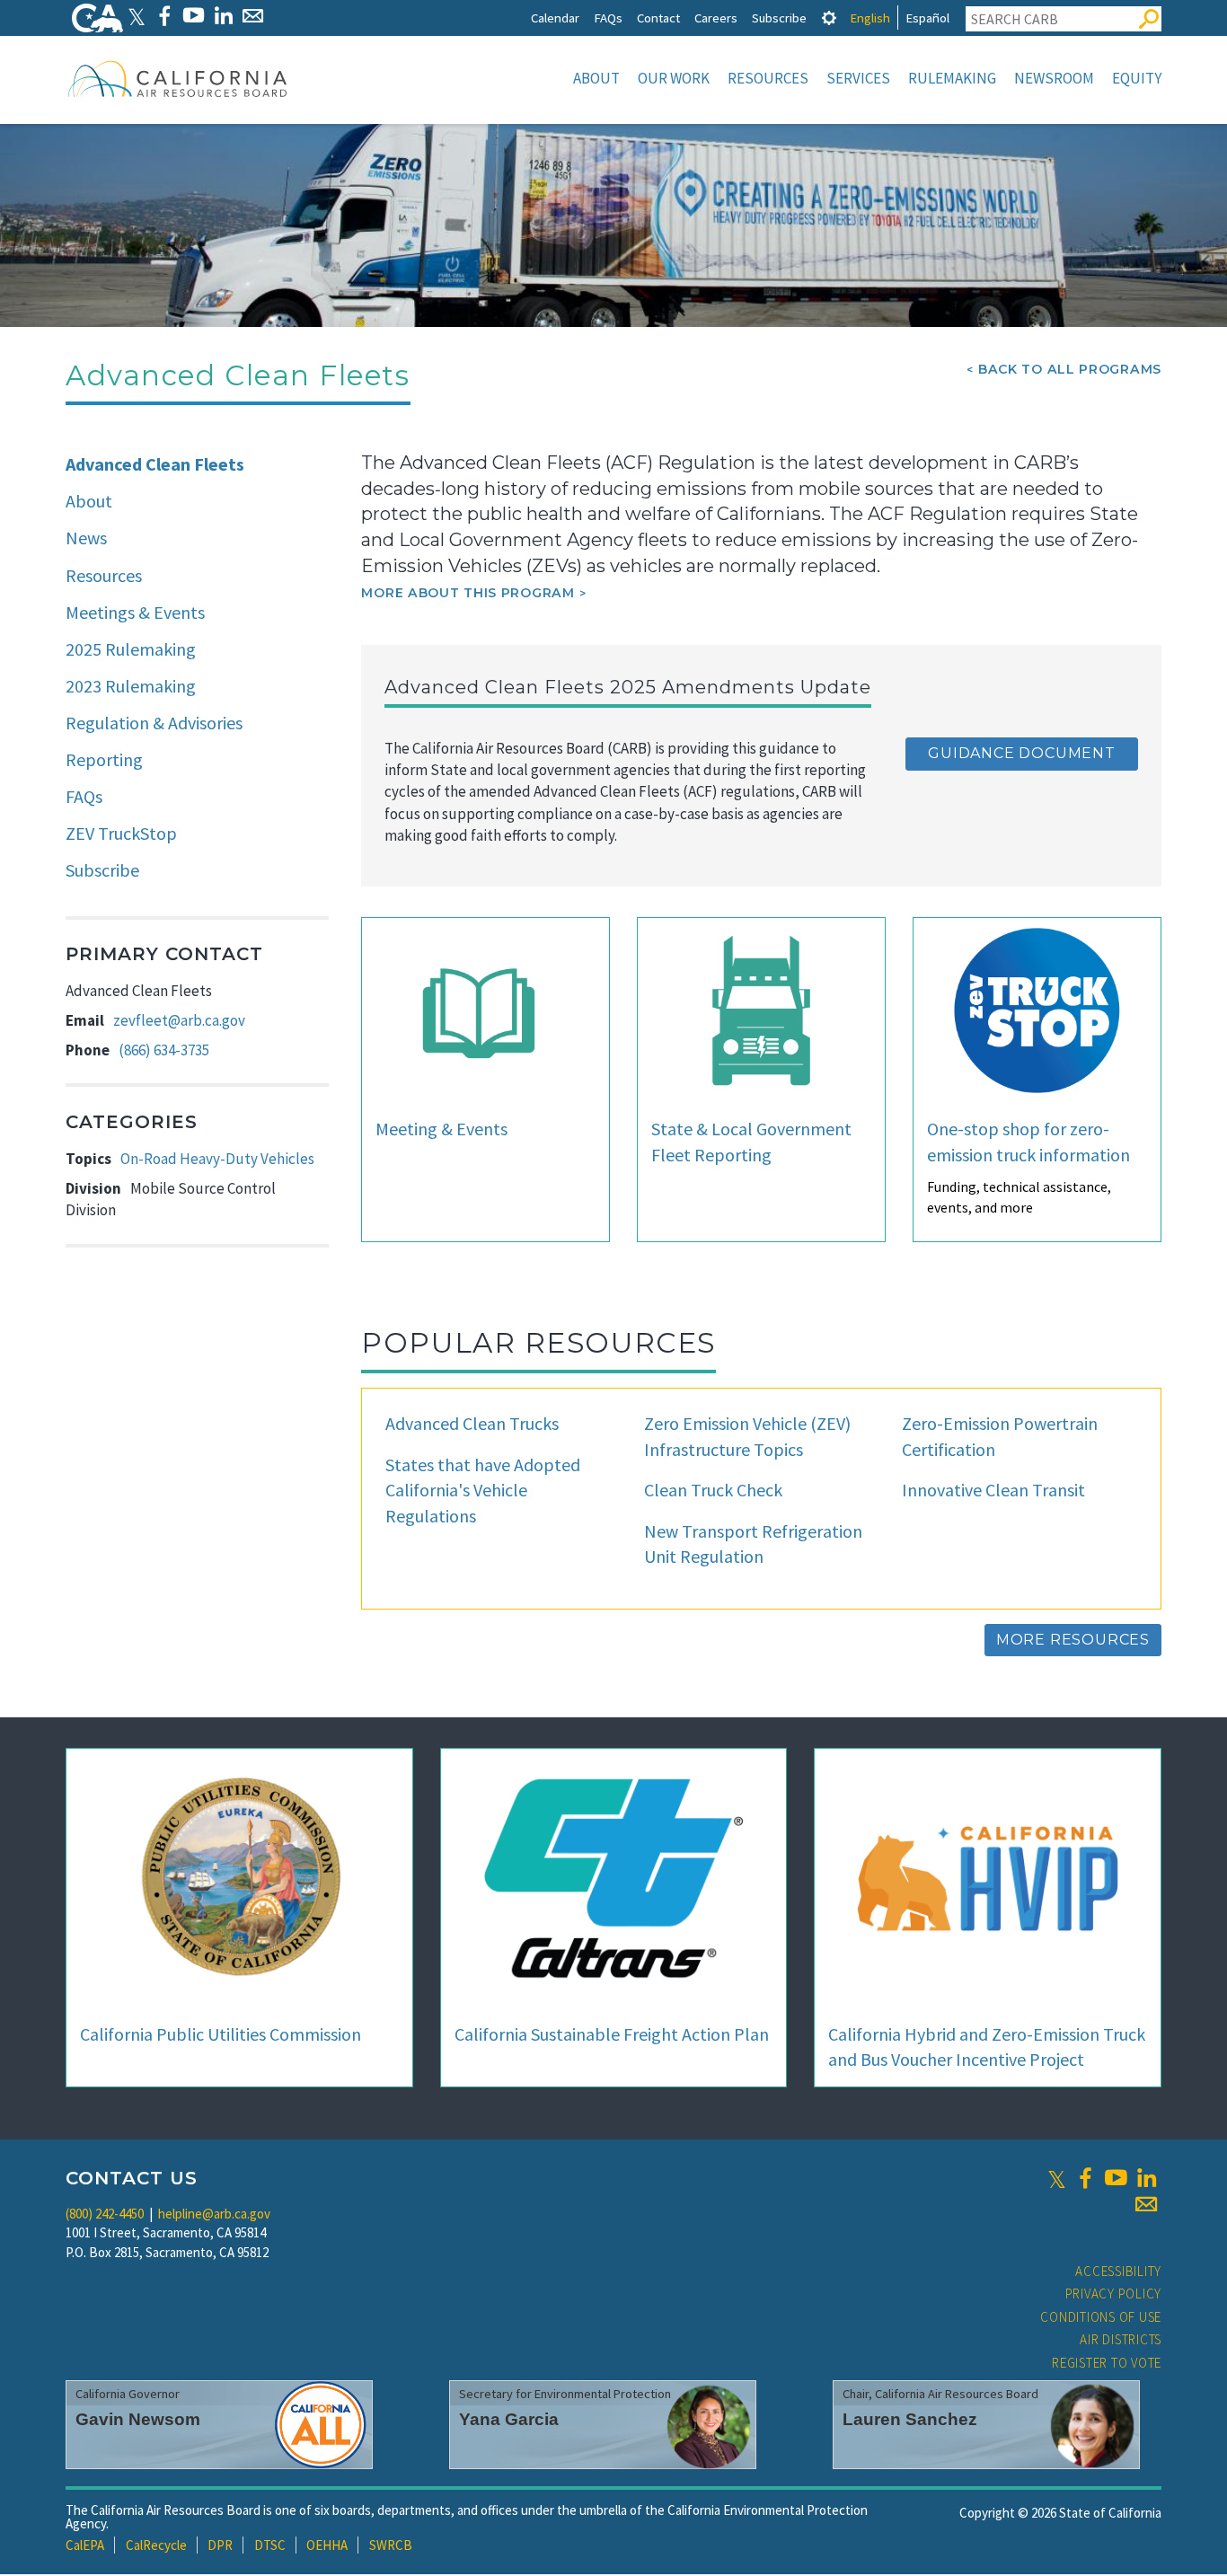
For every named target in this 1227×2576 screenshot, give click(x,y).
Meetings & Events (135, 612)
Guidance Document (1022, 753)
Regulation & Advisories (154, 723)
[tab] (829, 18)
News (86, 538)
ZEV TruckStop (121, 833)
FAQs (608, 18)
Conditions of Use (1101, 2317)
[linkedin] (1146, 2178)
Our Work (674, 78)
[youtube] (1116, 2178)
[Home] (178, 78)
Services (858, 78)
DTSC (270, 2545)
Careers (716, 18)
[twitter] (1057, 2178)
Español (927, 18)
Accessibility (1118, 2271)
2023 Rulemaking (131, 686)
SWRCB (391, 2545)
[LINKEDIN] (223, 16)
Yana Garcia (509, 2419)
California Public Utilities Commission (221, 2034)
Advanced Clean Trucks (472, 1423)
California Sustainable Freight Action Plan (612, 2034)
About (596, 78)
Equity (1137, 78)
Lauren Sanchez (910, 2419)
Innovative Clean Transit (993, 1490)
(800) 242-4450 (105, 2214)
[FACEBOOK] (164, 16)
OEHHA (327, 2545)
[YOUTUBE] (194, 16)
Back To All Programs (1070, 369)
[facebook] (1085, 2178)
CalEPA (85, 2545)
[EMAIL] (253, 16)
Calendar (555, 18)
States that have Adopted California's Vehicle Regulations (483, 1490)
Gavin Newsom (138, 2419)
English (870, 18)
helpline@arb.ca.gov (214, 2214)
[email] (1146, 2204)
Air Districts (1121, 2339)
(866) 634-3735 (164, 1050)
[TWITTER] (137, 16)
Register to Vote (1107, 2363)
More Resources (1073, 1640)
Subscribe (779, 18)
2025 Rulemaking (131, 649)
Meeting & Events (441, 1129)
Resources (768, 78)
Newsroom (1054, 78)
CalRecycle (156, 2545)
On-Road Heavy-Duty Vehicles (217, 1159)
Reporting (104, 759)
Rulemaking (952, 78)
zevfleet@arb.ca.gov (179, 1020)
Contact (658, 18)
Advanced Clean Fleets (155, 464)
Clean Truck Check (713, 1490)
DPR (220, 2545)
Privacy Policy (1114, 2294)
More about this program (468, 593)
